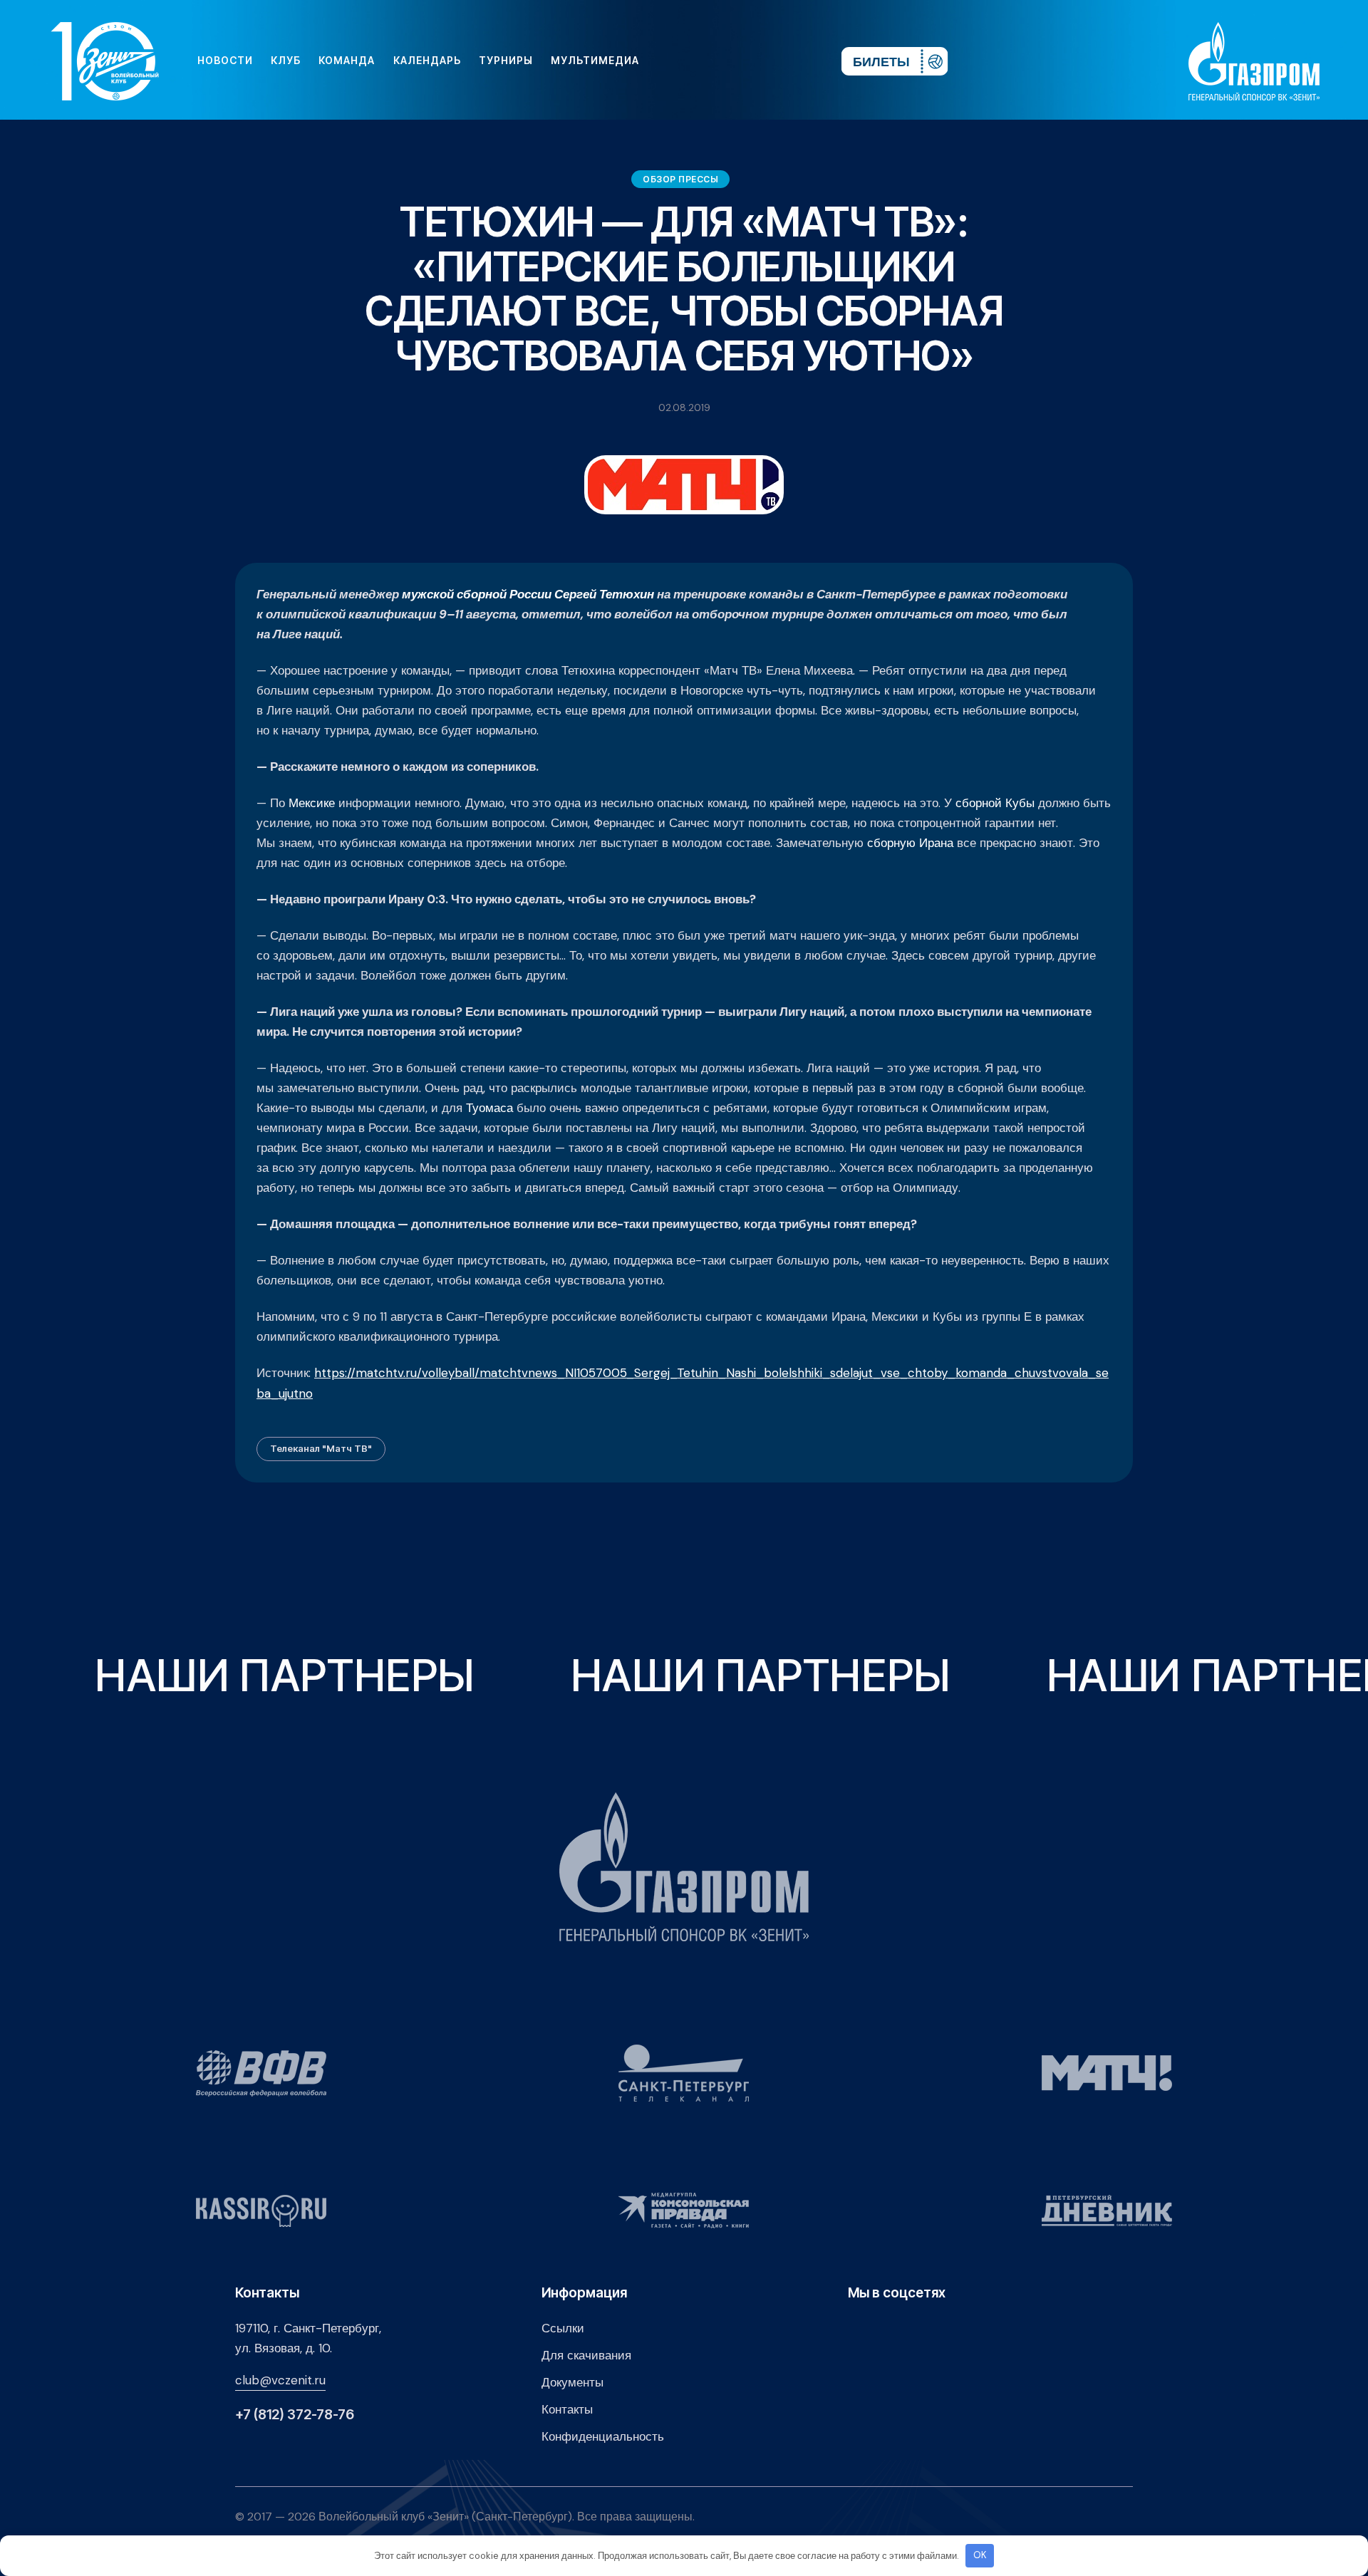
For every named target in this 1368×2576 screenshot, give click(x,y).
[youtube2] (698, 61)
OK (980, 2555)
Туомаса (489, 1108)
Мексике (312, 803)
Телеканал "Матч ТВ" (321, 1448)
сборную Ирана (910, 843)
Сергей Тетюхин (604, 594)
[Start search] (788, 61)
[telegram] (744, 61)
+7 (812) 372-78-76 (295, 2415)
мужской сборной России (477, 594)
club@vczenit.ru (280, 2380)
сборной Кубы (995, 803)
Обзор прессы (680, 179)
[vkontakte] (675, 61)
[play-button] (721, 61)
